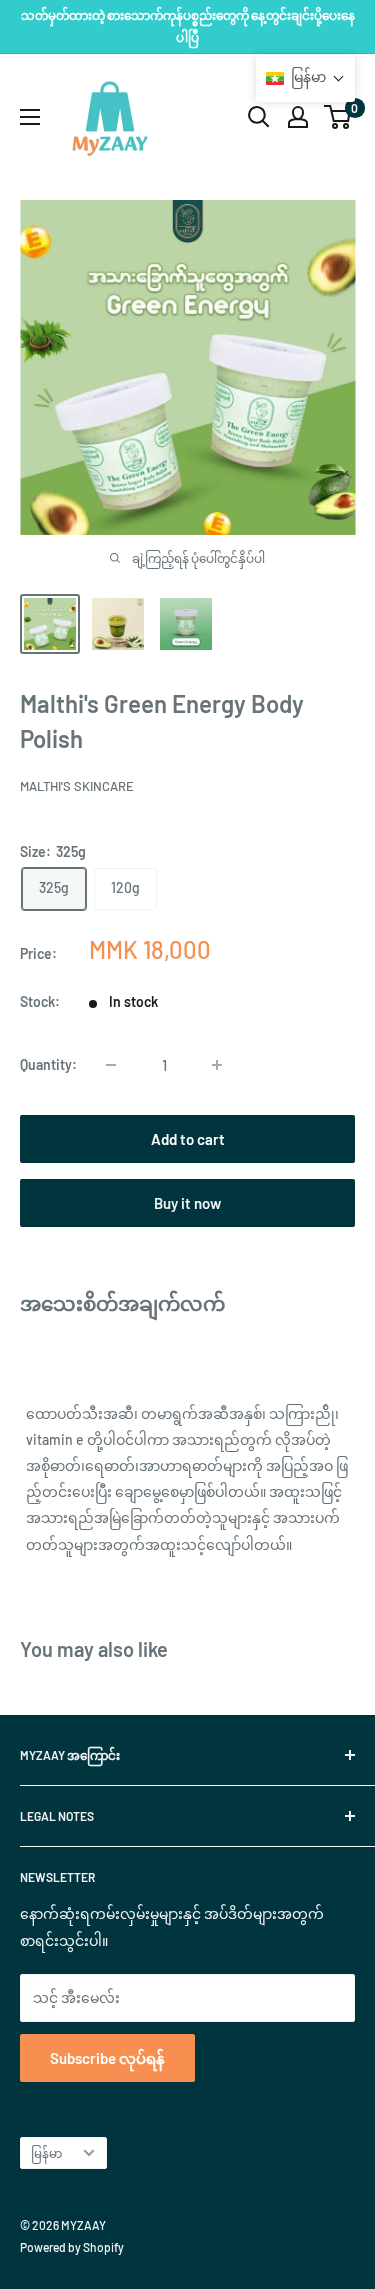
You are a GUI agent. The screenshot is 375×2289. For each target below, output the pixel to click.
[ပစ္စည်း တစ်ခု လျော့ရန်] (111, 1065)
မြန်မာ (46, 2153)
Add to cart (188, 1139)
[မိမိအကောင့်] (298, 117)
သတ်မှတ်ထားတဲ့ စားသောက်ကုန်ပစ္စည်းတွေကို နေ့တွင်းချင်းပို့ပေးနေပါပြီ (188, 26)
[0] (338, 117)
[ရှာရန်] (259, 117)
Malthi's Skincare (77, 786)
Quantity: (48, 1064)
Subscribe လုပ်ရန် (107, 2058)
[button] (305, 78)
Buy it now (187, 1203)
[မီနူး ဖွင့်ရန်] (30, 117)
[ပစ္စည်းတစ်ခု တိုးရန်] (217, 1065)
